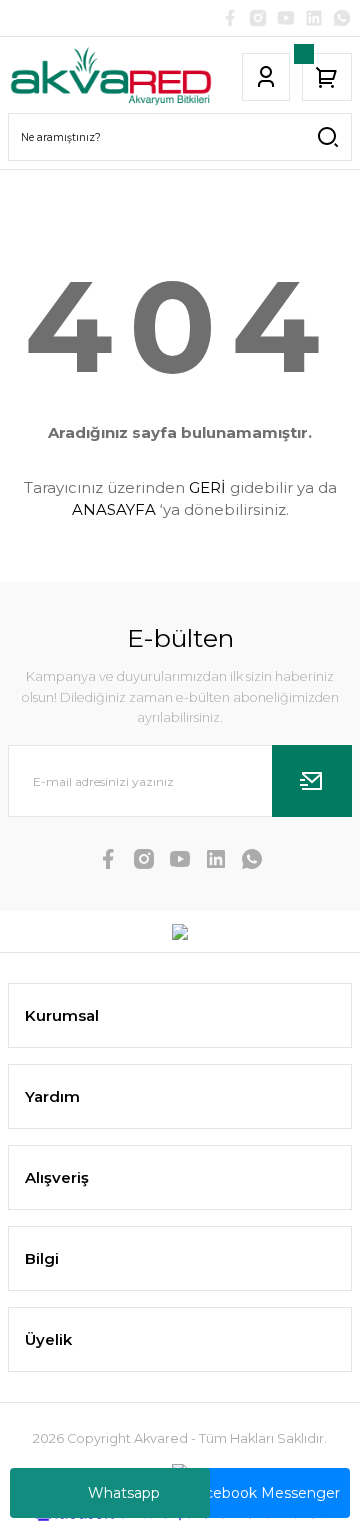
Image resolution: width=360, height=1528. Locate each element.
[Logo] (111, 76)
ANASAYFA (114, 509)
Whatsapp (124, 1493)
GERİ (207, 487)
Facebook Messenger (264, 1493)
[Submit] (312, 781)
